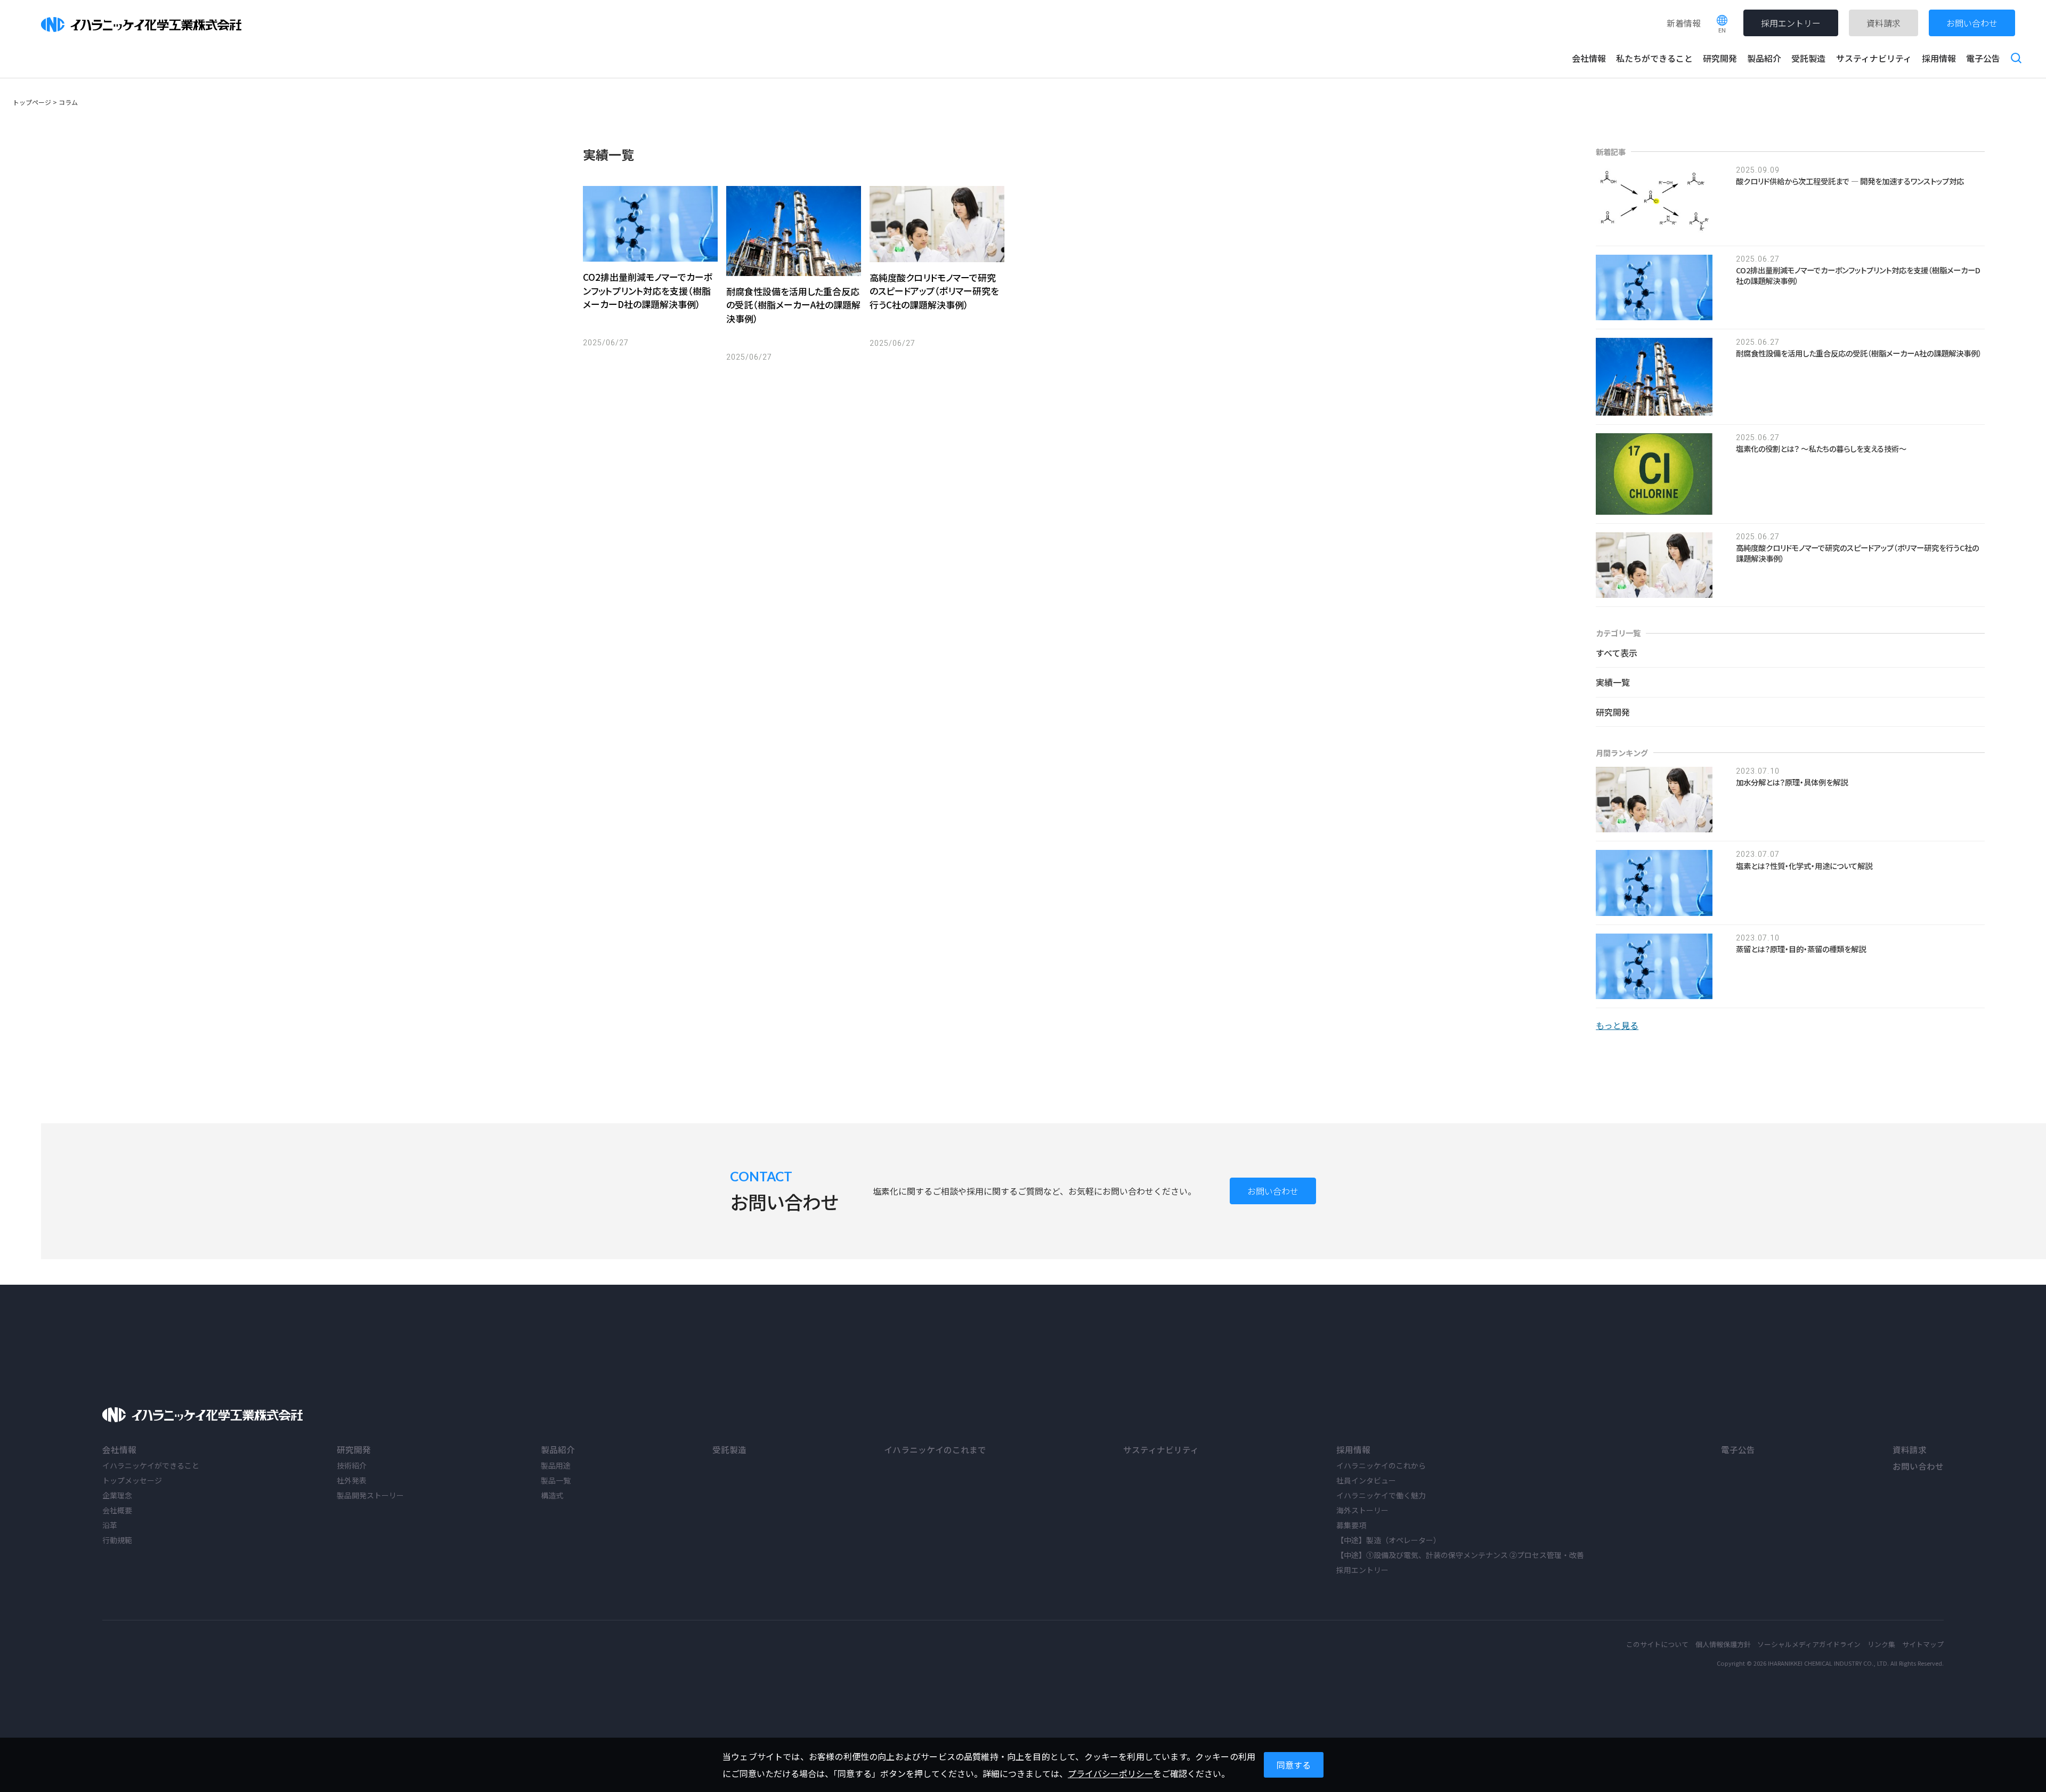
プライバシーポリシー (1110, 1773)
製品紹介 (1764, 58)
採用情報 (1939, 58)
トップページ (32, 102)
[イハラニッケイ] (202, 1416)
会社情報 (1589, 58)
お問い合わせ (1972, 23)
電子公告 (1983, 58)
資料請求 (1883, 23)
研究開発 (1720, 58)
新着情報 (1684, 23)
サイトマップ (1923, 1644)
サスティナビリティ (1874, 58)
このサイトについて (1657, 1644)
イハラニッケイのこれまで (935, 1449)
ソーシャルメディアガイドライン (1809, 1644)
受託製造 (1808, 58)
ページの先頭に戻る (2029, 1775)
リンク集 (1881, 1644)
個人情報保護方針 (1723, 1644)
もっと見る (1617, 1025)
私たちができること (1654, 58)
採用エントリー (1791, 23)
